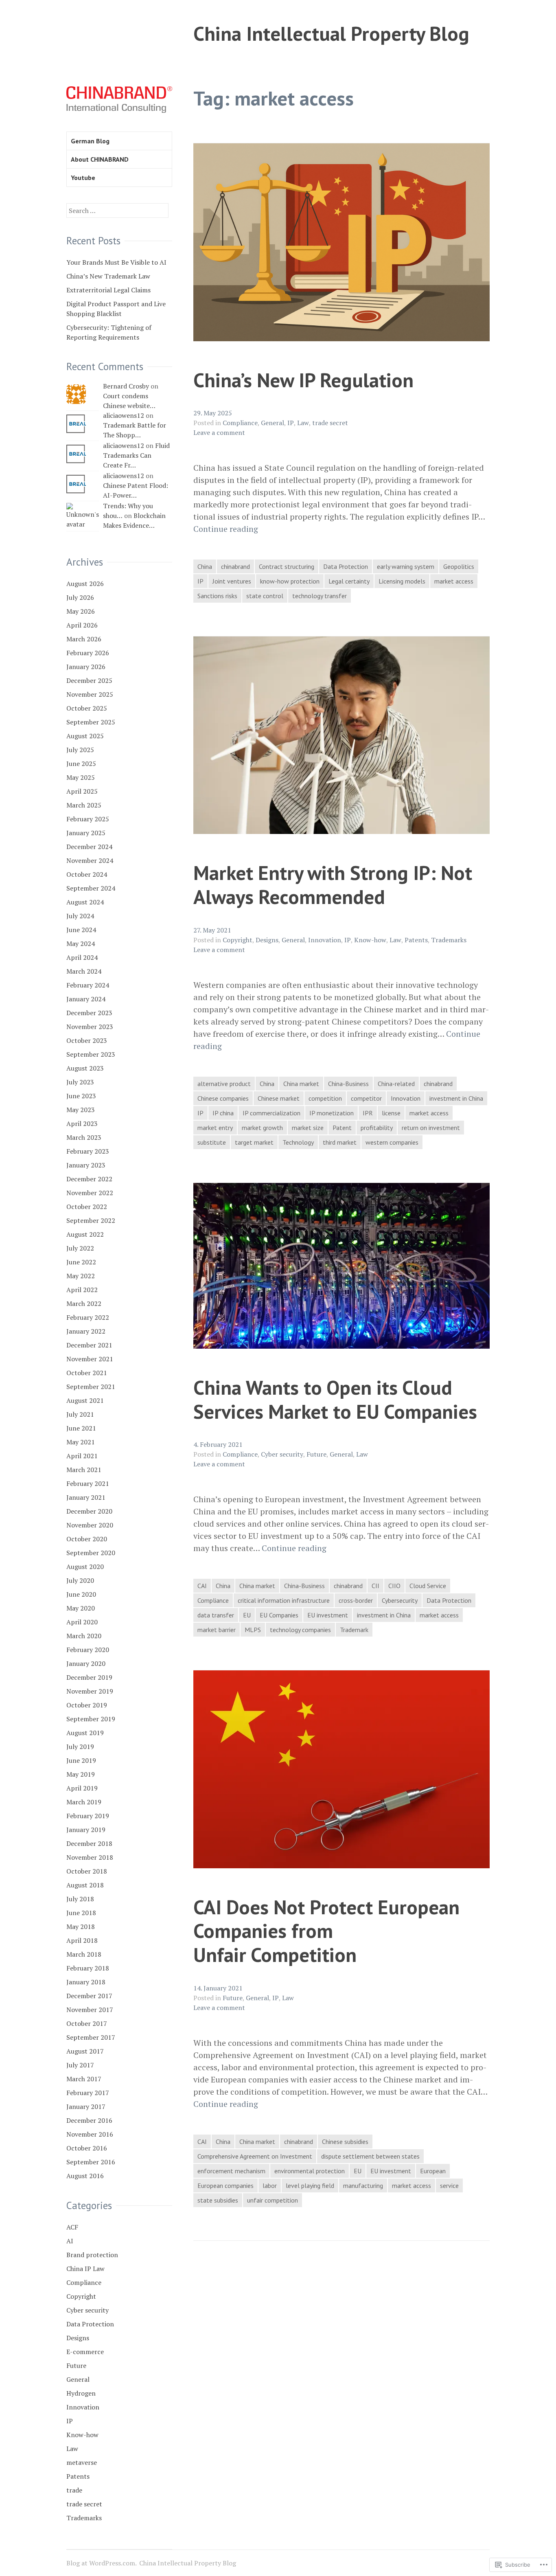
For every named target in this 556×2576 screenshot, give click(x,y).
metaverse (82, 2462)
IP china (223, 1113)
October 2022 (87, 1207)
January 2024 (86, 999)
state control (265, 596)
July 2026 (80, 597)
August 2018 (85, 1885)
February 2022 (88, 1317)
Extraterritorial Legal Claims (108, 290)
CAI (202, 1586)
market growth (262, 1128)
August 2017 (85, 2051)
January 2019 (86, 1830)
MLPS (253, 1630)
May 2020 (81, 1608)
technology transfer (320, 596)
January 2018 (86, 1982)
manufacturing (363, 2185)
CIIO (394, 1586)
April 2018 (82, 1940)
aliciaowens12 (124, 415)
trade (74, 2490)
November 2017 (90, 2010)
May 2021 (81, 1442)
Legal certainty (349, 581)
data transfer (216, 1615)
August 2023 (85, 1068)
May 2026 (81, 611)
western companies (392, 1142)
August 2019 (85, 1733)
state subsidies (218, 2200)
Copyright (238, 940)
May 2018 (81, 1927)
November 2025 (90, 694)
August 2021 (85, 1400)
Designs (267, 940)
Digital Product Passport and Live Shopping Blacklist (116, 309)
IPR (368, 1113)
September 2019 (91, 1719)
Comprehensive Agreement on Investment (255, 2156)
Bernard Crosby (126, 386)
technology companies (300, 1630)
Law (303, 423)
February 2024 (88, 985)
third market (340, 1142)
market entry (215, 1128)
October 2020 (87, 1539)
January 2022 (86, 1331)
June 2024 (81, 930)
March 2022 (84, 1303)
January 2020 (86, 1663)
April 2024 (82, 957)
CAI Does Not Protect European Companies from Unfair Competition (326, 1931)
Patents (416, 940)
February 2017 (88, 2093)
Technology (298, 1142)
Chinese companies (223, 1098)
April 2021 (82, 1456)
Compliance (240, 423)
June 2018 (81, 1913)
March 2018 (84, 1954)
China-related (396, 1084)
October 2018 (87, 1871)
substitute (212, 1142)
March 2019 (84, 1802)
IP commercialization (271, 1113)
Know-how (370, 940)
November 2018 (90, 1857)
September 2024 (91, 888)
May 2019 (81, 1774)
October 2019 (87, 1705)
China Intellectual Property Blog (331, 33)
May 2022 (81, 1276)
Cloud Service (428, 1586)
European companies (225, 2185)
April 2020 (82, 1622)
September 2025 (91, 722)
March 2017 (84, 2079)
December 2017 (89, 1996)
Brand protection (92, 2255)
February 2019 (88, 1816)
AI (70, 2241)
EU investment (328, 1615)
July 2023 (80, 1082)
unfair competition (273, 2200)
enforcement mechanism (231, 2171)
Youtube (83, 178)
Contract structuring (287, 566)
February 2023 (88, 1151)
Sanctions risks (217, 596)
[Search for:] (117, 211)
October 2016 (87, 2148)
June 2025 (81, 764)
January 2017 (86, 2106)
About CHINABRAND (100, 159)
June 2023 (81, 1096)
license (391, 1113)
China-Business (348, 1084)
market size (308, 1128)
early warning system (406, 566)
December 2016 (89, 2120)
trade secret (330, 423)
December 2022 (89, 1179)
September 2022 (91, 1220)
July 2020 (80, 1580)
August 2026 (85, 584)
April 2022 (82, 1290)
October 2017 (87, 2023)
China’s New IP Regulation (303, 380)
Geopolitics (459, 566)
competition (325, 1098)
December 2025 (89, 680)
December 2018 (89, 1843)
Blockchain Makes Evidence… (134, 520)
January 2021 (86, 1497)
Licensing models (402, 581)
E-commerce (85, 2352)
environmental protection (310, 2171)
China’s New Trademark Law (108, 276)
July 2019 (80, 1747)
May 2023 (81, 1110)
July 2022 (80, 1248)
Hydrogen (81, 2393)
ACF (72, 2227)
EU (247, 1615)
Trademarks (449, 940)
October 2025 (87, 708)
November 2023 (90, 1027)
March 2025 (84, 805)
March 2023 (84, 1137)
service (449, 2185)
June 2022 (81, 1262)
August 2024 (85, 902)
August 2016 (85, 2176)
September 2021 (91, 1387)
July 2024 (80, 916)
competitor (366, 1098)
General (273, 423)
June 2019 (81, 1760)
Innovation (325, 940)
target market (254, 1142)
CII (375, 1586)
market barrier (217, 1630)
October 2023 (87, 1040)
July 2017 (80, 2065)
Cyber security (282, 1454)
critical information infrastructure (284, 1600)
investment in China (456, 1098)
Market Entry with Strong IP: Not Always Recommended (333, 884)
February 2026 (88, 653)
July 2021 (80, 1414)
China (205, 566)
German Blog (90, 141)
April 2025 (82, 791)
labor (270, 2185)
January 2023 (86, 1165)
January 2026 (86, 667)
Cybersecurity (400, 1600)
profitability (377, 1128)
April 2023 (82, 1123)
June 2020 (81, 1594)
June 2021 (81, 1428)
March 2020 (84, 1636)
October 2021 (87, 1373)
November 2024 (90, 860)
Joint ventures (232, 581)
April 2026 (82, 625)
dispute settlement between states (370, 2156)
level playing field (310, 2185)
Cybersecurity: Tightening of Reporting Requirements (109, 332)
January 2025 (86, 833)
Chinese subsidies (345, 2142)
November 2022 (90, 1193)
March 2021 (84, 1470)
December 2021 (89, 1345)
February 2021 (88, 1483)
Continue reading (226, 529)
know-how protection (290, 581)
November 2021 (90, 1359)
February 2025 (88, 819)
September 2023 (91, 1054)
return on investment (431, 1128)
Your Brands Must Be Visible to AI (116, 262)
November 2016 (90, 2134)
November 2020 (90, 1525)
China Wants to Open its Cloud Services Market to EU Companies (335, 1399)
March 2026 (84, 639)
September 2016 (91, 2162)
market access (454, 581)
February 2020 (88, 1650)
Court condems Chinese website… (129, 401)
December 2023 (89, 1013)
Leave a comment (219, 432)
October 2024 (87, 874)
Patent (342, 1128)
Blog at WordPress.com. (102, 2563)
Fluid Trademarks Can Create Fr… (136, 455)
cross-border (356, 1600)
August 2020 (85, 1567)
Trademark (354, 1630)
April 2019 (82, 1788)
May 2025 (81, 777)
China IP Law (85, 2269)
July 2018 (80, 1899)
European (433, 2171)
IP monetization (332, 1113)
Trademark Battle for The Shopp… (135, 430)
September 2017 (91, 2037)
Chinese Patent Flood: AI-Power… (136, 490)
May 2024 (81, 944)
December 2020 (89, 1511)
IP (291, 423)
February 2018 (88, 1968)
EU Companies (279, 1615)
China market (301, 1084)
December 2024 (89, 847)
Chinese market (279, 1098)
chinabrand (235, 566)
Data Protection (346, 566)
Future (316, 1454)
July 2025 (80, 750)
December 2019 (89, 1677)
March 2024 (84, 971)
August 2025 (85, 736)
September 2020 (91, 1553)
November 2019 (90, 1691)
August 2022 (85, 1234)
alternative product (224, 1084)
